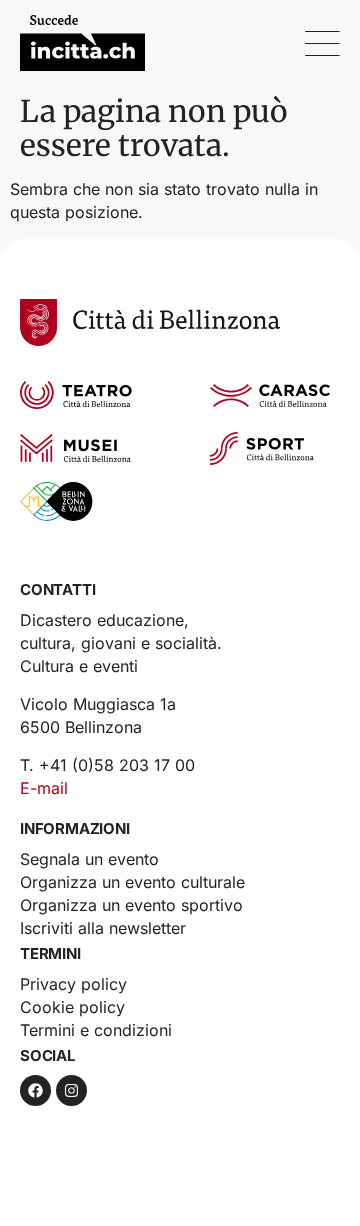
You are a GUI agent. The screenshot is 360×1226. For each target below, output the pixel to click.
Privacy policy (73, 984)
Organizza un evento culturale (132, 882)
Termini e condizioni (96, 1030)
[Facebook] (35, 1090)
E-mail (44, 788)
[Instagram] (71, 1090)
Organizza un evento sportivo (131, 905)
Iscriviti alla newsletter (103, 928)
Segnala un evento (89, 859)
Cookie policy (72, 1007)
